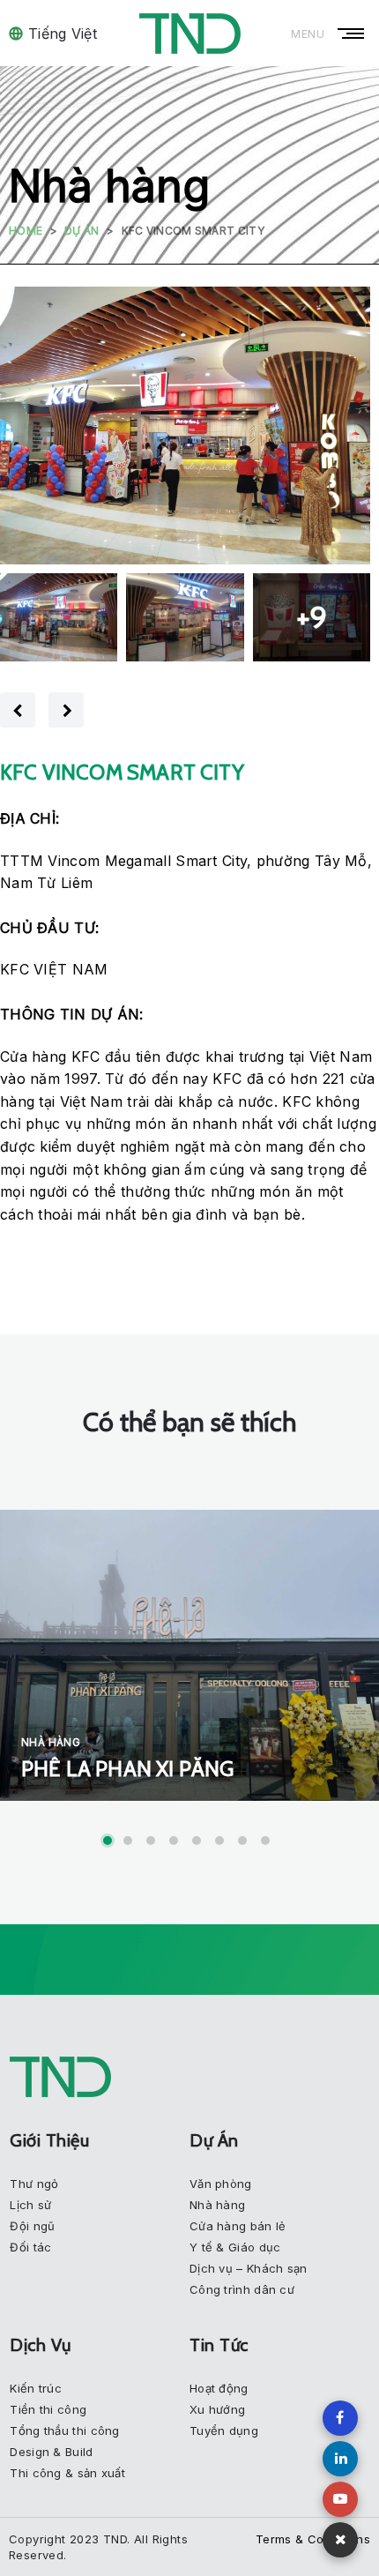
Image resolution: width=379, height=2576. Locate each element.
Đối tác (30, 2247)
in (340, 2459)
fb (340, 2418)
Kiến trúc (36, 2388)
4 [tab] (174, 1841)
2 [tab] (128, 1841)
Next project (66, 710)
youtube (340, 2499)
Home (26, 231)
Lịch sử (30, 2205)
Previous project (18, 710)
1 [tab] (108, 1841)
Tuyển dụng (224, 2430)
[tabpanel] (189, 1655)
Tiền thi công (48, 2409)
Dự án (82, 231)
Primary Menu (353, 34)
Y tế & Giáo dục (235, 2247)
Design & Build (51, 2452)
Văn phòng (221, 2184)
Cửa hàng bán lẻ (238, 2226)
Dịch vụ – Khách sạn (249, 2268)
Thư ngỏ (34, 2184)
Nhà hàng (51, 1742)
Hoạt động (219, 2388)
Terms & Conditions (313, 2539)
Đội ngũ (32, 2226)
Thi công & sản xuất (67, 2473)
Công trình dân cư (242, 2289)
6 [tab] (219, 1841)
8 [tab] (265, 1841)
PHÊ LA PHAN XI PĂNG (127, 1769)
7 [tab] (242, 1841)
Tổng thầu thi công (64, 2430)
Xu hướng (217, 2409)
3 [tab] (151, 1841)
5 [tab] (197, 1841)
